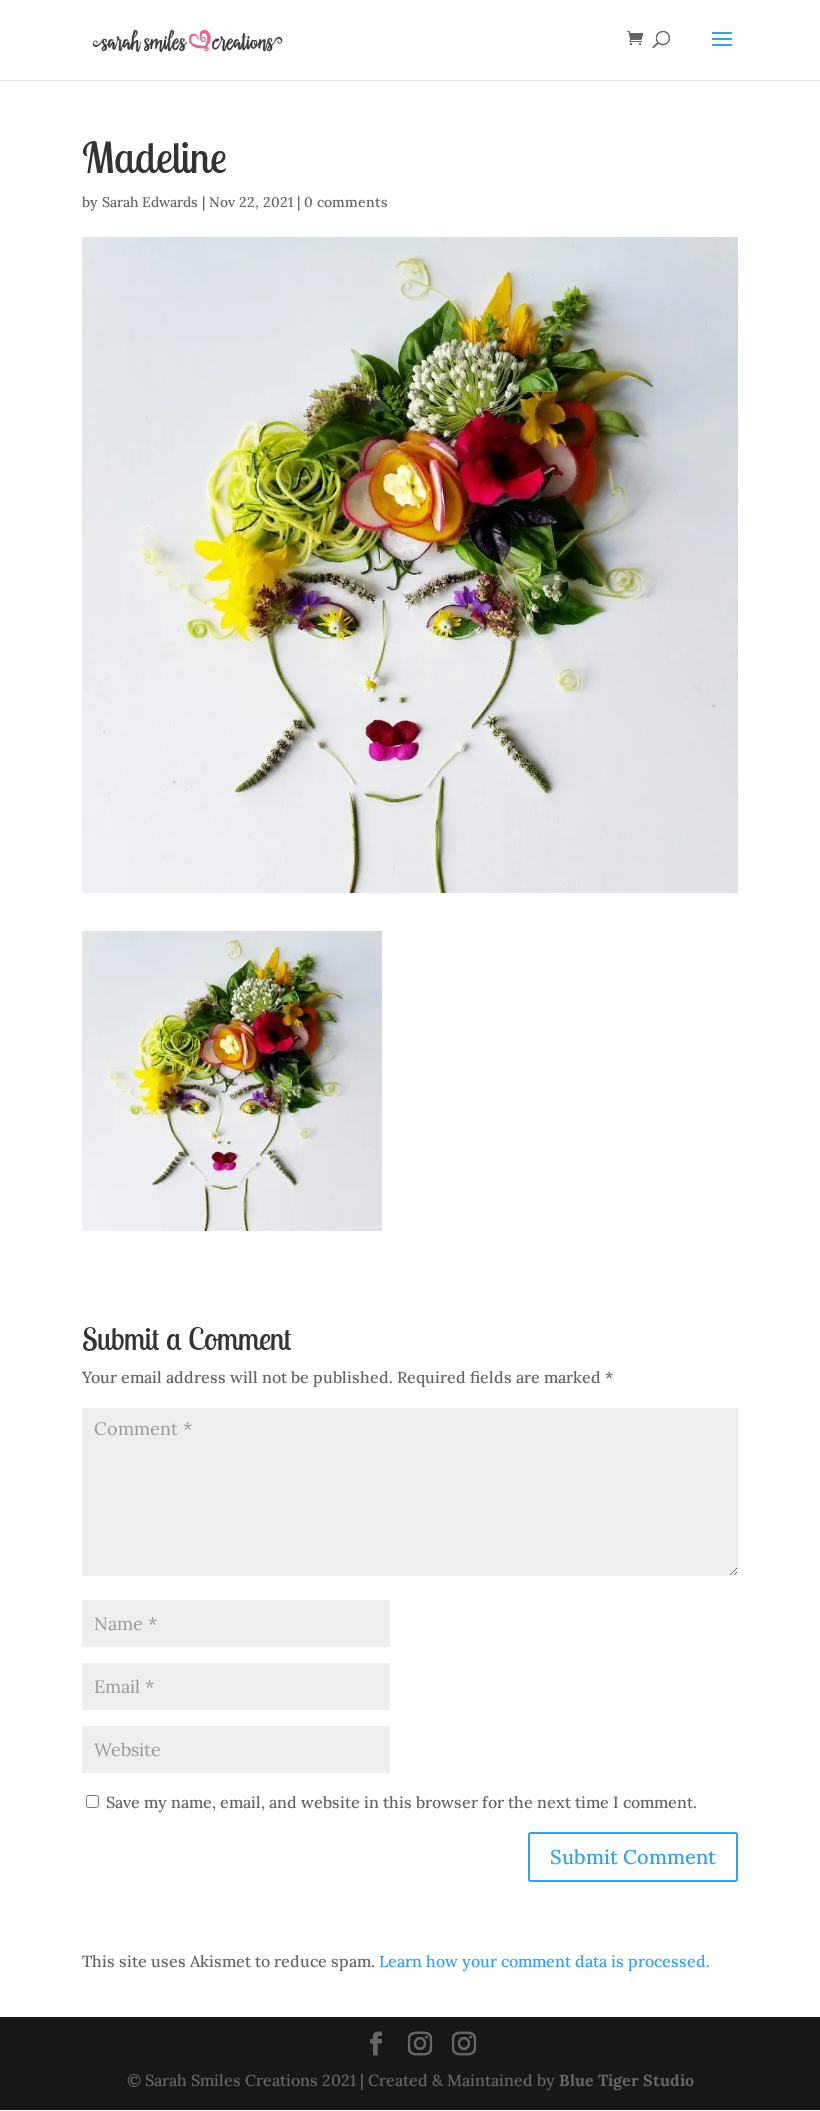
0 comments (346, 202)
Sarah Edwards (150, 202)
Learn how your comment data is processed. (544, 1961)
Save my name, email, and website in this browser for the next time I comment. (401, 1802)
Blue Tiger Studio (626, 2080)
